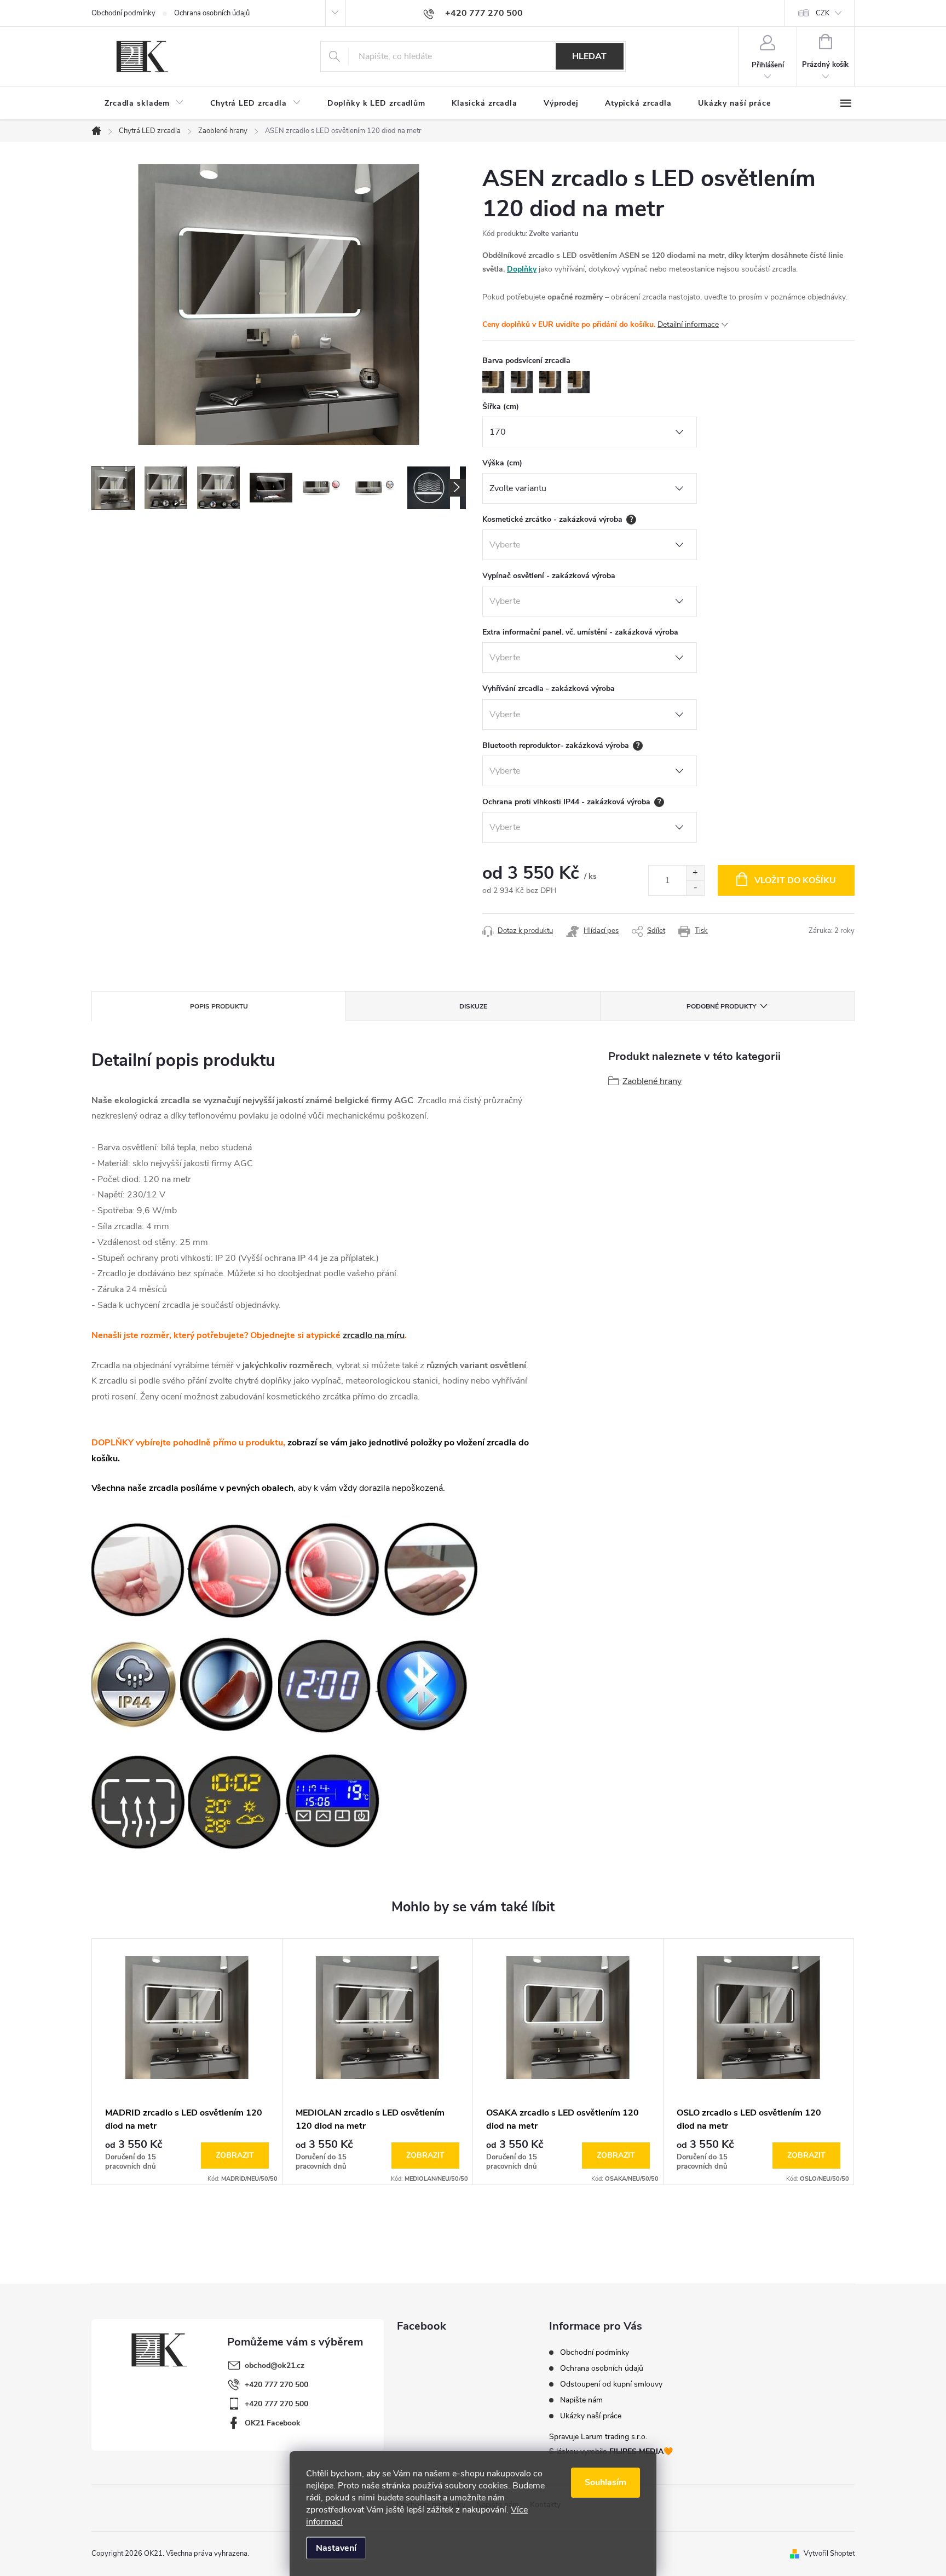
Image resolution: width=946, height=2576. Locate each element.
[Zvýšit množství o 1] (695, 873)
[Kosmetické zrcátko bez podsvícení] (235, 1569)
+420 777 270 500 (276, 2385)
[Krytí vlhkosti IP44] (135, 1684)
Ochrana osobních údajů (212, 13)
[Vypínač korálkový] (138, 1569)
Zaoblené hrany (652, 1081)
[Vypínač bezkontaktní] (431, 1569)
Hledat (589, 56)
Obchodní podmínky (123, 13)
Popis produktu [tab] (219, 1006)
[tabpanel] (187, 2062)
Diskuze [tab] (473, 1006)
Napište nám (581, 2400)
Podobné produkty (721, 1006)
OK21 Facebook (273, 2423)
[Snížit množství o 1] (695, 888)
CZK (823, 13)
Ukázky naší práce (591, 2416)
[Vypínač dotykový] (228, 1684)
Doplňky (522, 269)
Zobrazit (235, 2155)
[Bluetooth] (423, 1684)
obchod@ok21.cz (275, 2365)
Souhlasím (605, 2482)
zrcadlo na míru (374, 1335)
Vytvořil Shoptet (829, 2554)
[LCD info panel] (334, 1800)
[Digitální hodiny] (326, 1684)
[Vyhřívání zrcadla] (139, 1800)
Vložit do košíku (795, 880)
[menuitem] (144, 103)
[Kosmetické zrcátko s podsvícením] (333, 1569)
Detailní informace (688, 324)
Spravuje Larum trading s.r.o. (598, 2437)
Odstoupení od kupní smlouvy (611, 2384)
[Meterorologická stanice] (236, 1800)
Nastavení (336, 2548)
